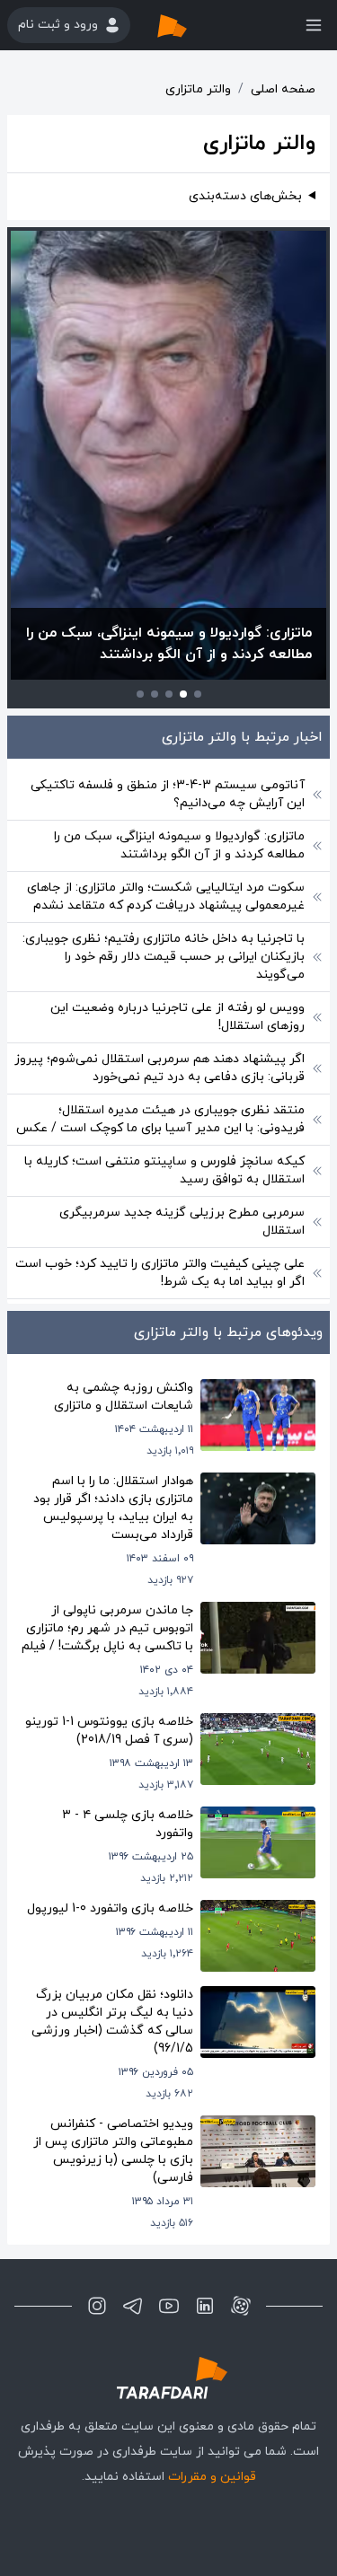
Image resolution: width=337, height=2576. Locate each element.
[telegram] (133, 2306)
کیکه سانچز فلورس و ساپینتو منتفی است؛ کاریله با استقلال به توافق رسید (164, 1170)
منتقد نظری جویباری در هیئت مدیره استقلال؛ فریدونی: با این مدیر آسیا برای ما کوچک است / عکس (160, 1119)
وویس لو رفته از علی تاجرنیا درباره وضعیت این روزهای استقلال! (177, 1017)
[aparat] (241, 2306)
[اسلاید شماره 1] (198, 694)
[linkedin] (205, 2306)
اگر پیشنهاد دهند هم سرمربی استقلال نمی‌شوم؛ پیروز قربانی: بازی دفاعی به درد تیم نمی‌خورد (160, 1068)
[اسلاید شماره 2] (183, 694)
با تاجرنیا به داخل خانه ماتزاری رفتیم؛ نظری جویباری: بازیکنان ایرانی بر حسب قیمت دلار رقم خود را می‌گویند (164, 957)
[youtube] (169, 2306)
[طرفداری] (191, 25)
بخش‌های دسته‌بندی (245, 196)
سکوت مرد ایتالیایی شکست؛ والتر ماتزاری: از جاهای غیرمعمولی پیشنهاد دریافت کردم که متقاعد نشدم (166, 897)
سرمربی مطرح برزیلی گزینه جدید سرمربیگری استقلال (182, 1222)
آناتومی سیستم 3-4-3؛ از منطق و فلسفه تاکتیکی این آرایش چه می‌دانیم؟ (168, 794)
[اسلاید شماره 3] (169, 694)
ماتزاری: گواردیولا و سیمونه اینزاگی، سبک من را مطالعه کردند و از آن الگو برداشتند (179, 845)
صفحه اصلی (283, 89)
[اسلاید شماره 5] (140, 694)
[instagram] (97, 2306)
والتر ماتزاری (198, 89)
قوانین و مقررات (212, 2477)
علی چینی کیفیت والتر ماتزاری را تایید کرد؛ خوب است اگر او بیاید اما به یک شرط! (160, 1273)
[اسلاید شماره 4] (155, 694)
